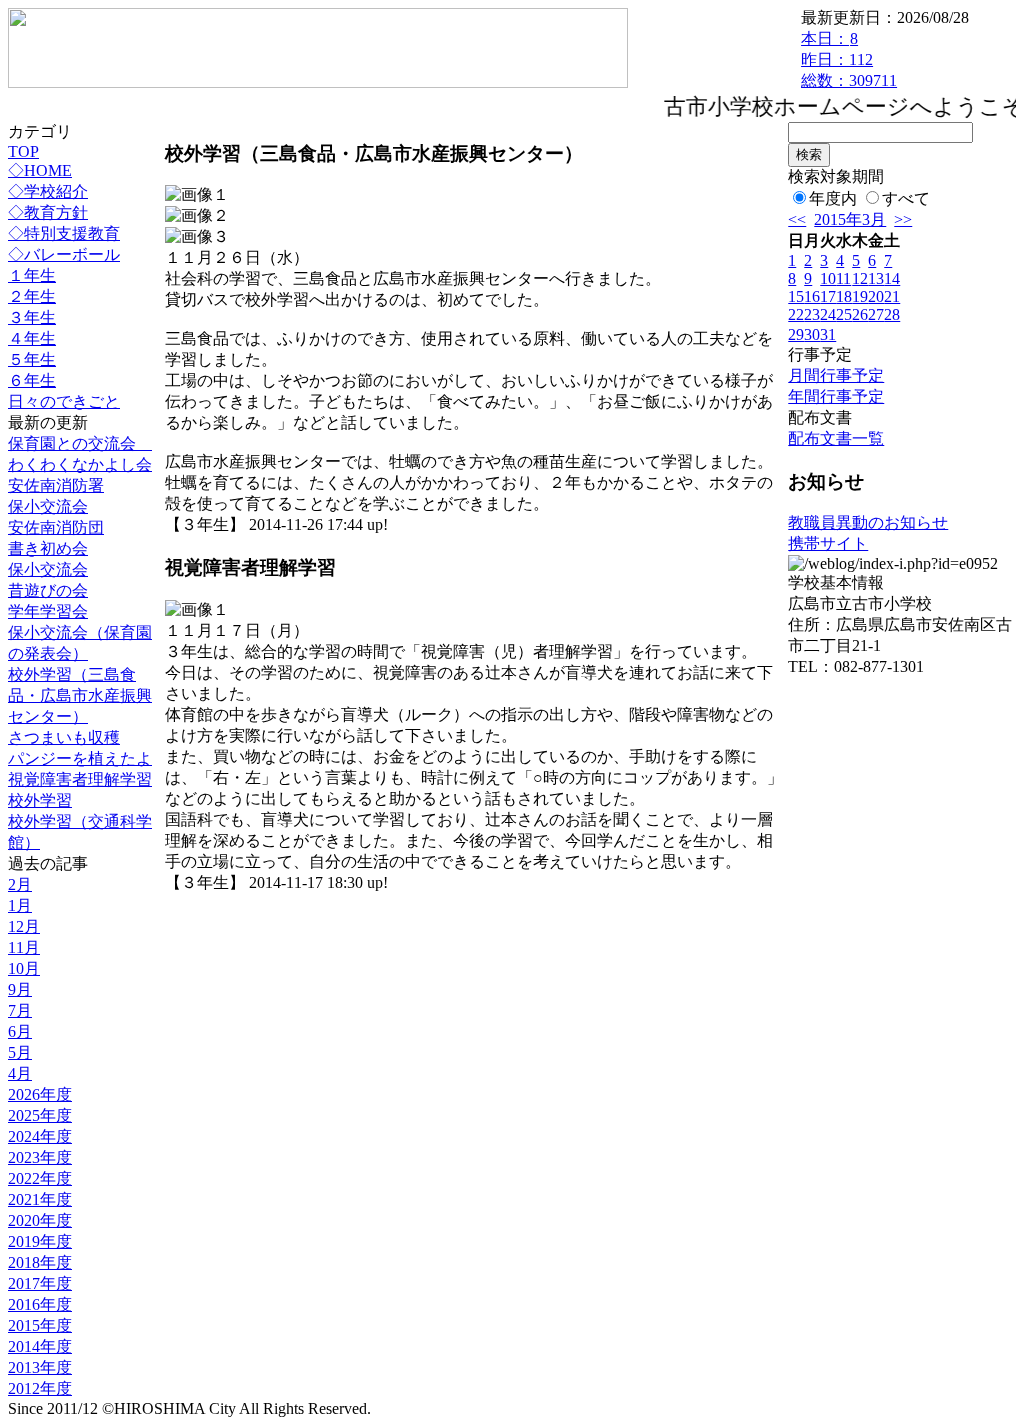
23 (812, 314)
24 (828, 314)
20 (876, 296)
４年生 (32, 338)
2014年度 (40, 1346)
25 (844, 314)
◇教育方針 (48, 212)
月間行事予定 (836, 375)
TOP (23, 151)
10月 (24, 968)
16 (812, 296)
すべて (906, 198)
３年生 (32, 317)
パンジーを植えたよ (80, 758)
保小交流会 (48, 506)
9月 (20, 989)
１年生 (32, 275)
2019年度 (40, 1241)
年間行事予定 (836, 396)
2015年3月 (850, 219)
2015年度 (40, 1325)
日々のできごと (64, 401)
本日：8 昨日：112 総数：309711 (849, 59)
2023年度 (40, 1157)
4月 (20, 1073)
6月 (20, 1031)
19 (860, 296)
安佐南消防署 (56, 485)
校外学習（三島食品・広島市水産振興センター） (80, 695)
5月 (20, 1052)
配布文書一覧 (836, 438)
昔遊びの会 (48, 590)
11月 (24, 947)
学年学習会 (48, 611)
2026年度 (40, 1094)
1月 (20, 905)
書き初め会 (48, 548)
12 (860, 278)
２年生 (32, 296)
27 (876, 314)
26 (860, 314)
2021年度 (40, 1199)
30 (812, 334)
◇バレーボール (64, 254)
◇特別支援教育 (64, 233)
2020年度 (40, 1220)
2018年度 (40, 1262)
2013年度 (40, 1367)
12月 (24, 926)
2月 (20, 884)
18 (844, 296)
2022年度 (40, 1178)
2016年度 (40, 1304)
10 (828, 278)
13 (876, 278)
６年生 (32, 380)
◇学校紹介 (48, 191)
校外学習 (40, 800)
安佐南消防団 (56, 527)
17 (828, 296)
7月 (20, 1010)
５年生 (32, 359)
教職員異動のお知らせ (868, 522)
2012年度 (40, 1388)
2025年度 (40, 1115)
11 (843, 278)
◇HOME (40, 170)
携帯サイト (828, 543)
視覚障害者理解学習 (80, 779)
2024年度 (40, 1136)
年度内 (833, 198)
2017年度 (40, 1283)
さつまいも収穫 (64, 737)
